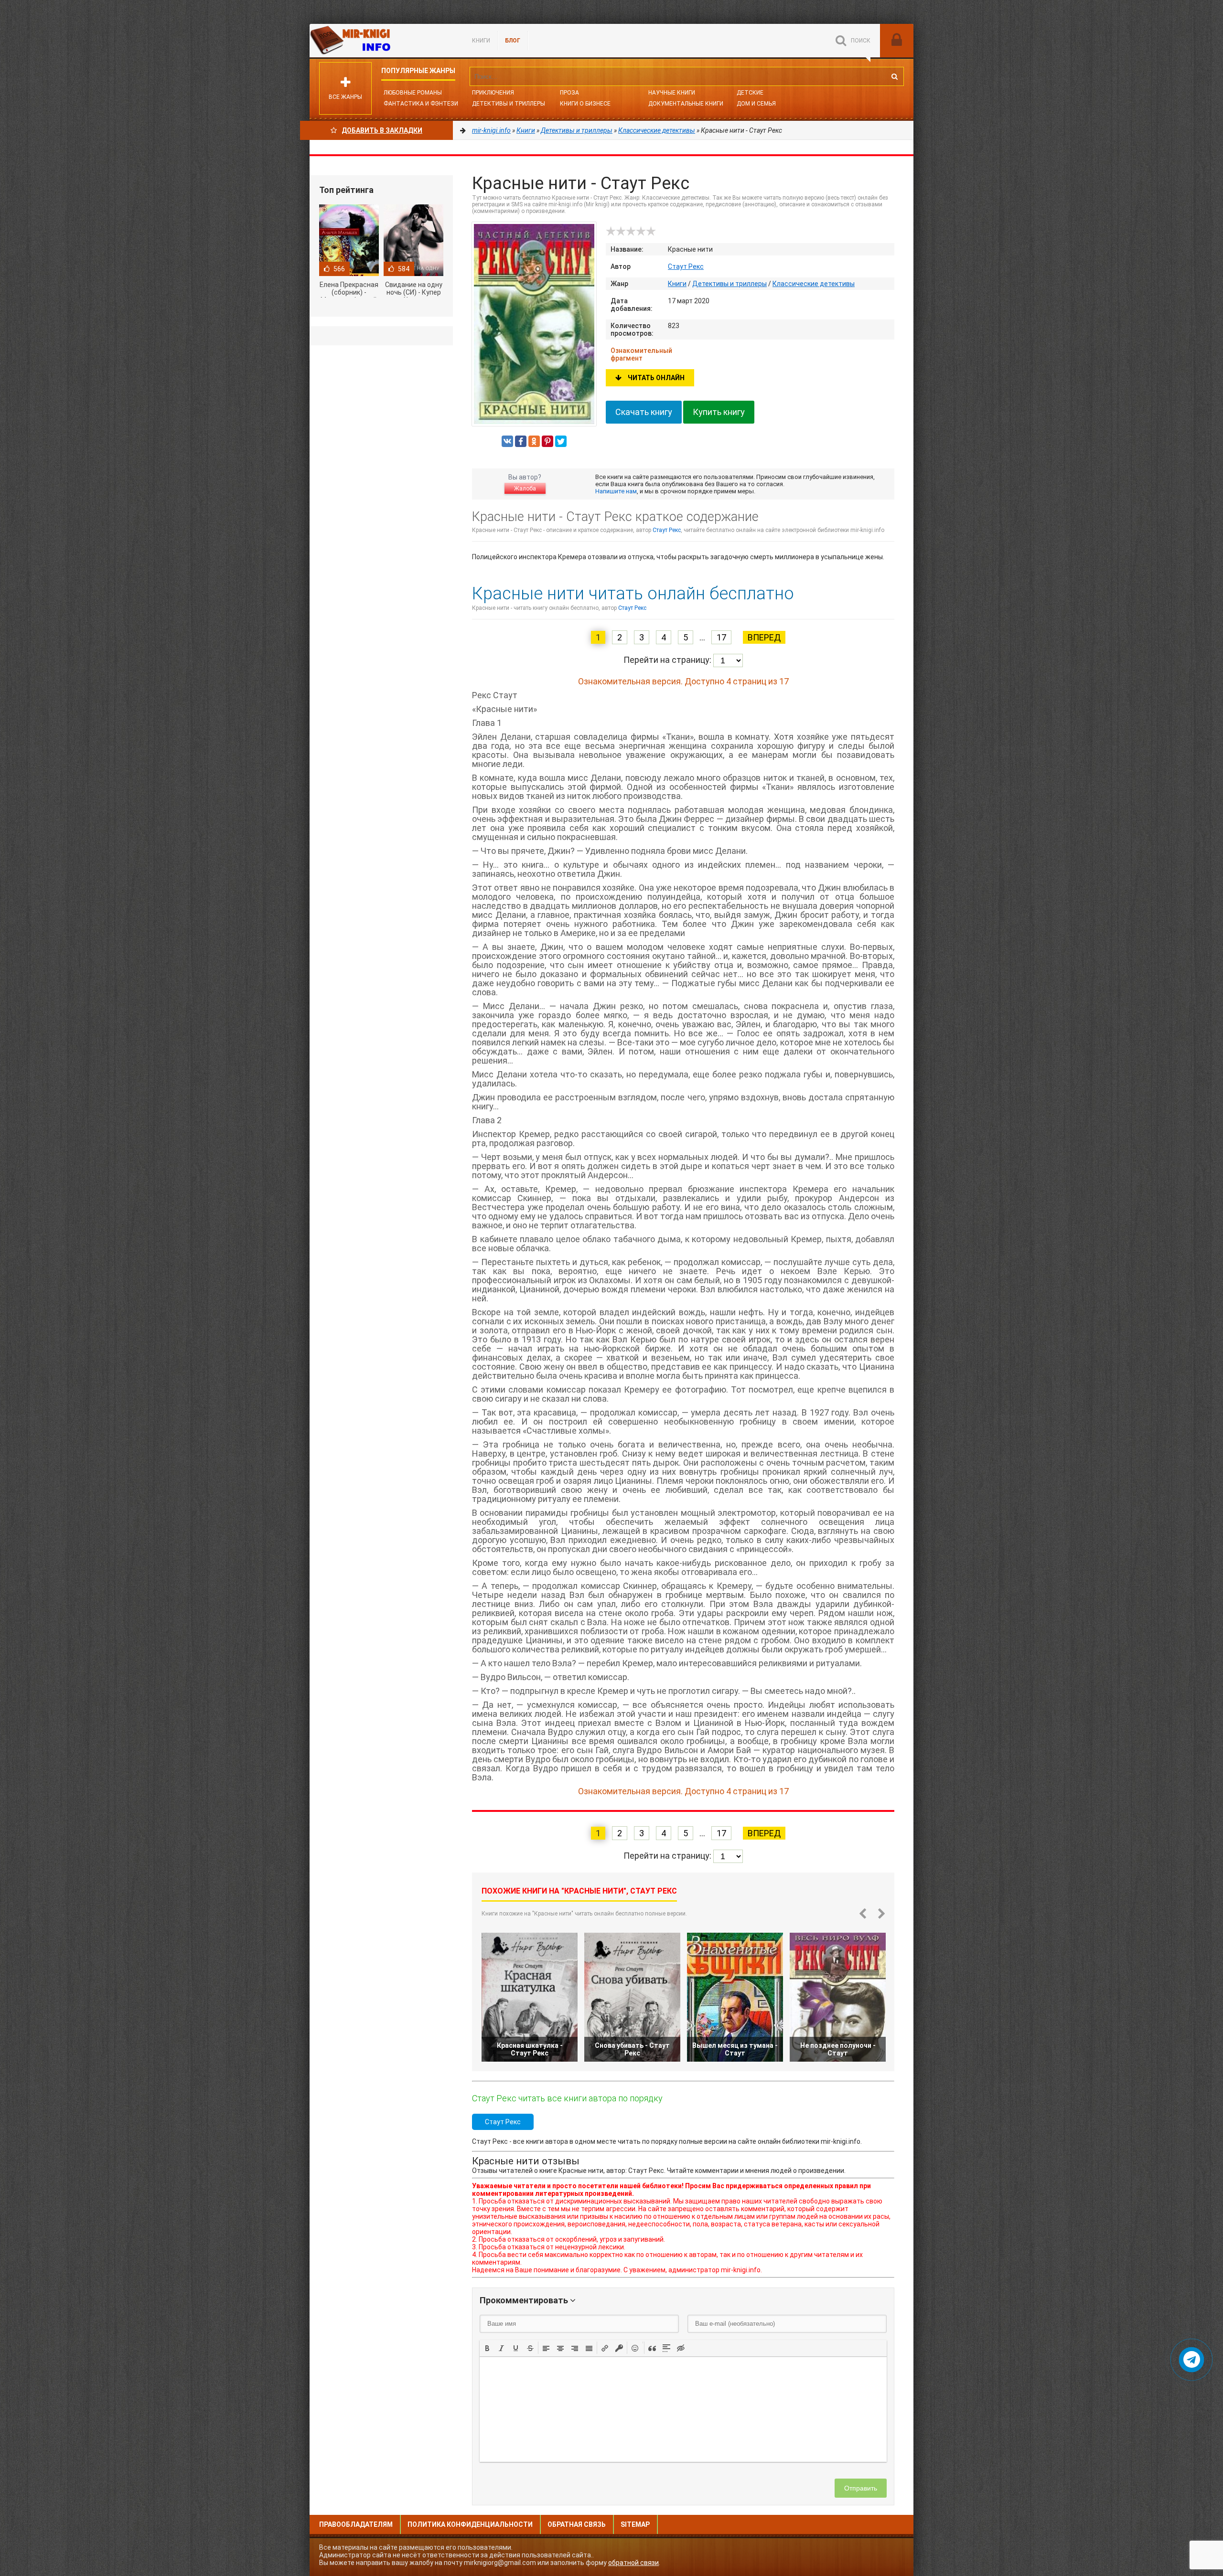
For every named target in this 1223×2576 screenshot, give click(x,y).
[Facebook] (521, 441)
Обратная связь (577, 2524)
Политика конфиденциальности (470, 2524)
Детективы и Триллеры (509, 104)
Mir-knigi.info (381, 41)
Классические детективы (814, 284)
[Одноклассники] (534, 441)
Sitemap (635, 2524)
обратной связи (633, 2563)
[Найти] (894, 76)
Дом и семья (756, 104)
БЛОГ (513, 41)
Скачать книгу (644, 412)
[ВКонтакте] (507, 441)
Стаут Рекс (686, 266)
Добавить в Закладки (382, 130)
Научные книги (672, 93)
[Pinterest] (547, 441)
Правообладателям (356, 2524)
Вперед (764, 637)
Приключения (493, 93)
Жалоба (525, 489)
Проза (569, 93)
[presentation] (487, 2347)
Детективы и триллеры (730, 284)
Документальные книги (686, 104)
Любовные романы (413, 93)
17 (721, 637)
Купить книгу (719, 412)
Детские (750, 93)
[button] (487, 2348)
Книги (481, 41)
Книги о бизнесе (585, 104)
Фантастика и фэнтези (421, 104)
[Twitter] (561, 441)
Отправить (861, 2488)
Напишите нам (616, 491)
